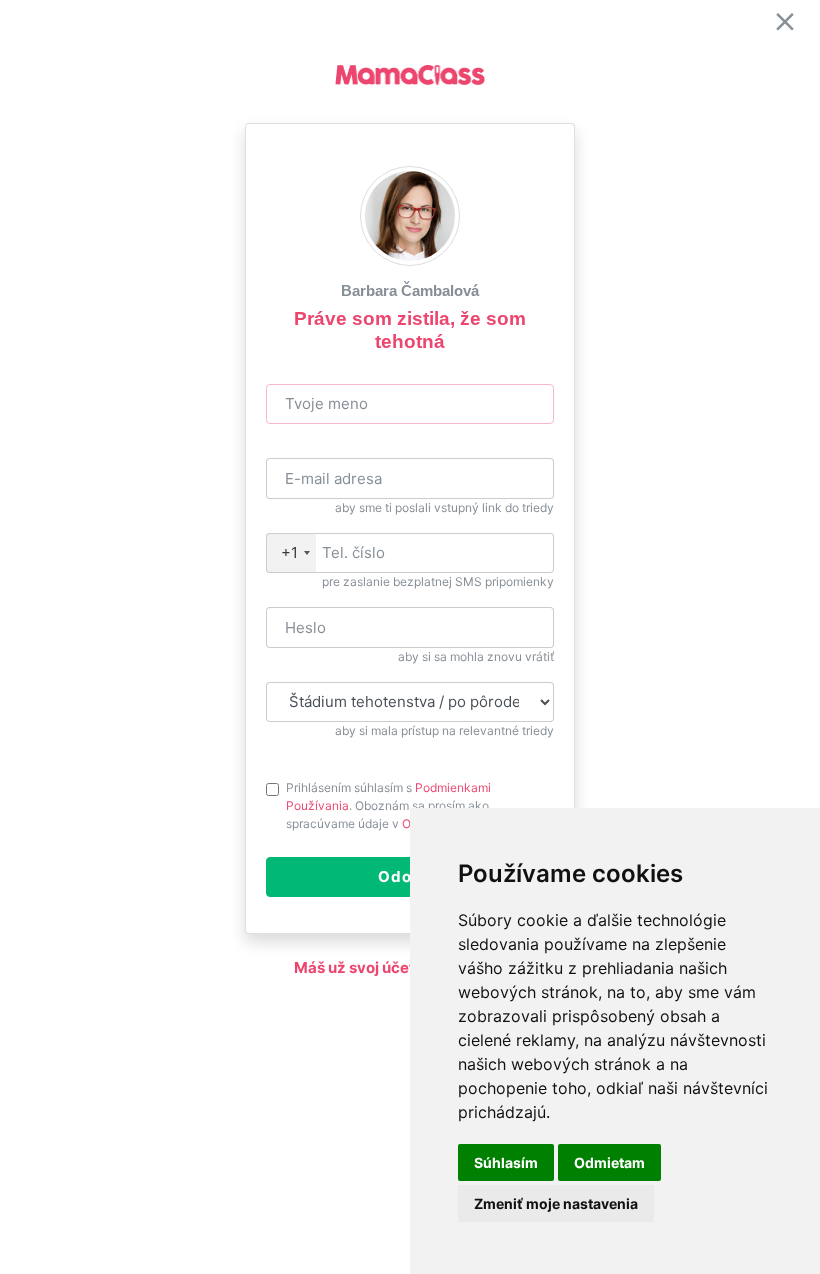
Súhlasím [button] (506, 1162)
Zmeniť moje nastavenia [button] (556, 1203)
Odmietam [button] (609, 1162)
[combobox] (291, 553)
